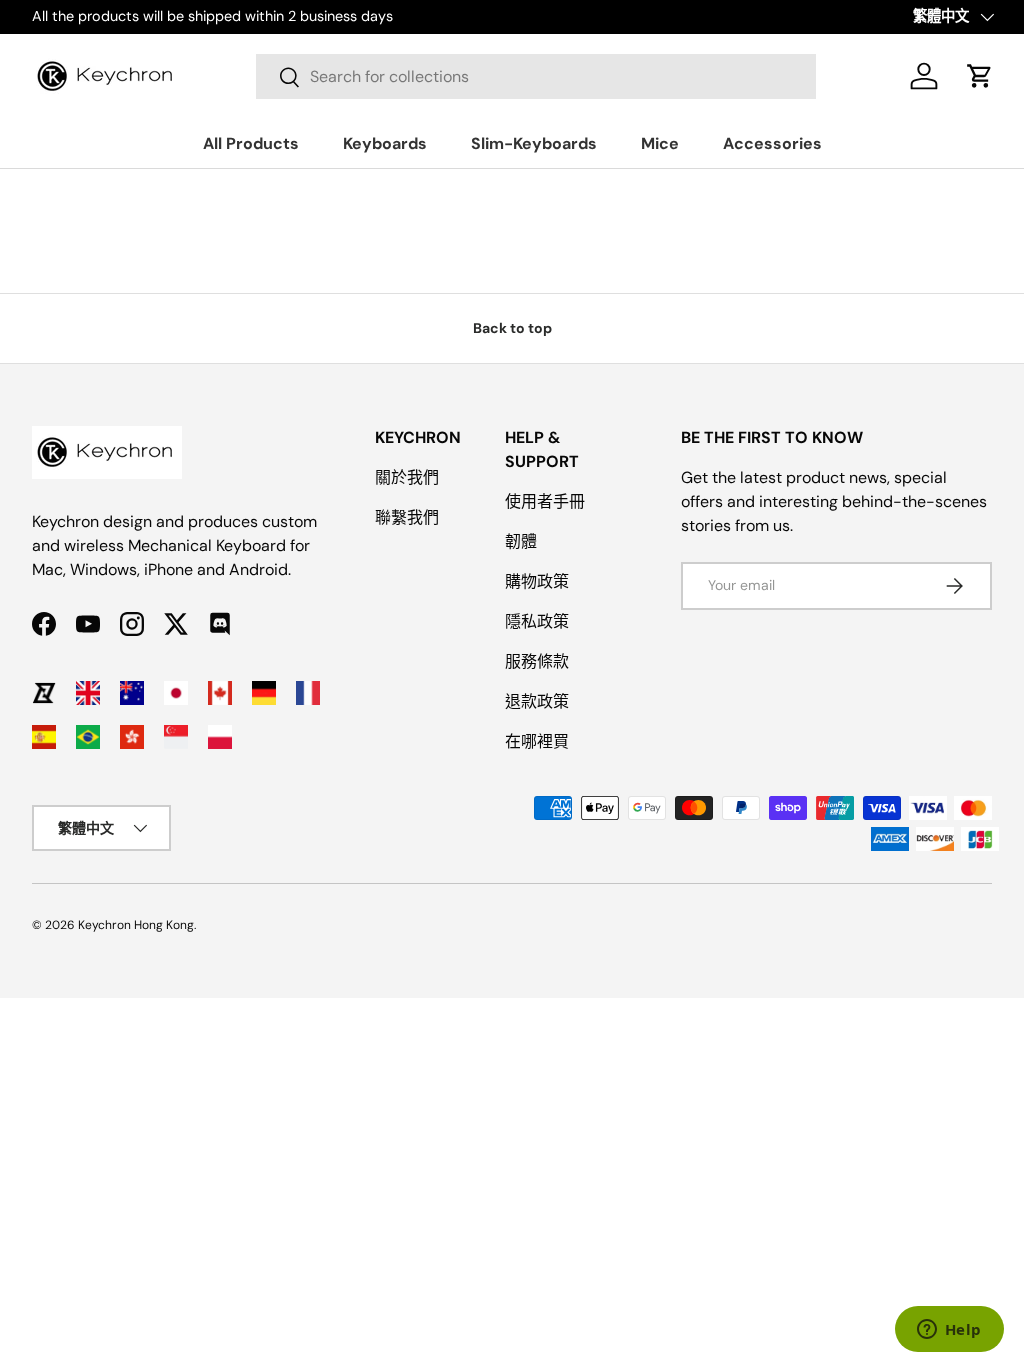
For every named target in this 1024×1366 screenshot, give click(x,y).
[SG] (176, 737)
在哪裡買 (537, 741)
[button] (980, 76)
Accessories (772, 143)
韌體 (521, 541)
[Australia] (132, 693)
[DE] (264, 693)
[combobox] (536, 76)
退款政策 (537, 701)
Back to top (512, 328)
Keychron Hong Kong (136, 925)
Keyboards (385, 143)
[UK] (88, 693)
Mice (660, 143)
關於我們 (407, 477)
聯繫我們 (407, 517)
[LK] (44, 693)
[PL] (220, 737)
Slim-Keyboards (534, 143)
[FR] (308, 693)
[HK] (132, 737)
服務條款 (537, 661)
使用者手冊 (545, 501)
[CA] (220, 693)
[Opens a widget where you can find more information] (949, 1331)
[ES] (44, 737)
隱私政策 (537, 621)
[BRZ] (88, 737)
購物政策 (537, 581)
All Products (251, 143)
